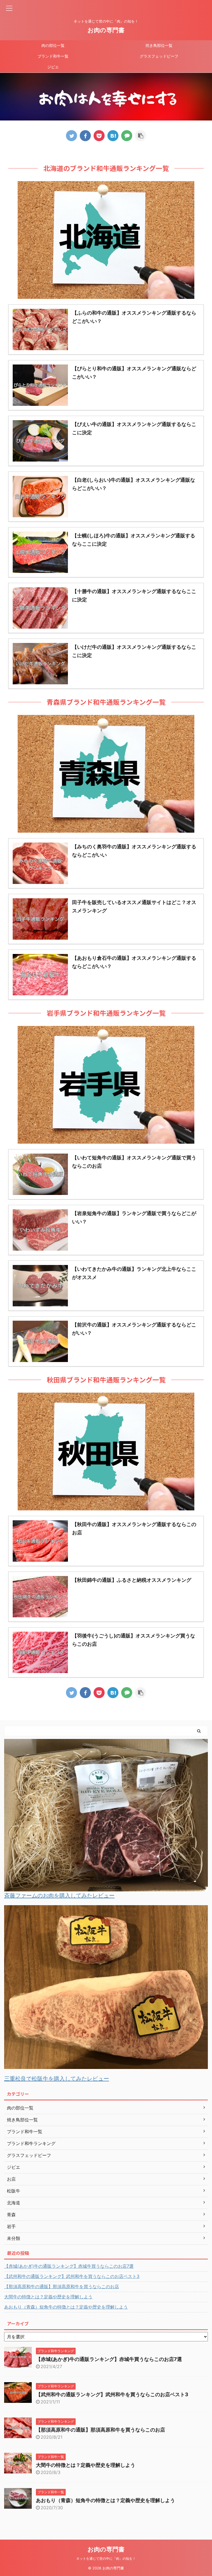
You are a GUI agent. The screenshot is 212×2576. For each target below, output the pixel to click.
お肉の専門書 (106, 30)
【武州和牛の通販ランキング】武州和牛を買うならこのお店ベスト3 (72, 2276)
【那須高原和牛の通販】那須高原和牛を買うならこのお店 (62, 2286)
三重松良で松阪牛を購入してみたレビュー (57, 2079)
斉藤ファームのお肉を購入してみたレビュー (59, 1896)
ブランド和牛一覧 (53, 56)
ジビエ (53, 67)
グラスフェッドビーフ (159, 56)
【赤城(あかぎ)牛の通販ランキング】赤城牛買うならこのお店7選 (69, 2266)
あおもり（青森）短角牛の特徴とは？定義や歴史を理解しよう (66, 2307)
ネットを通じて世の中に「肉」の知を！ (106, 2558)
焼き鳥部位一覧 (159, 45)
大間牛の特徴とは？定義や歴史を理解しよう (48, 2297)
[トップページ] (113, 136)
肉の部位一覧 (53, 45)
